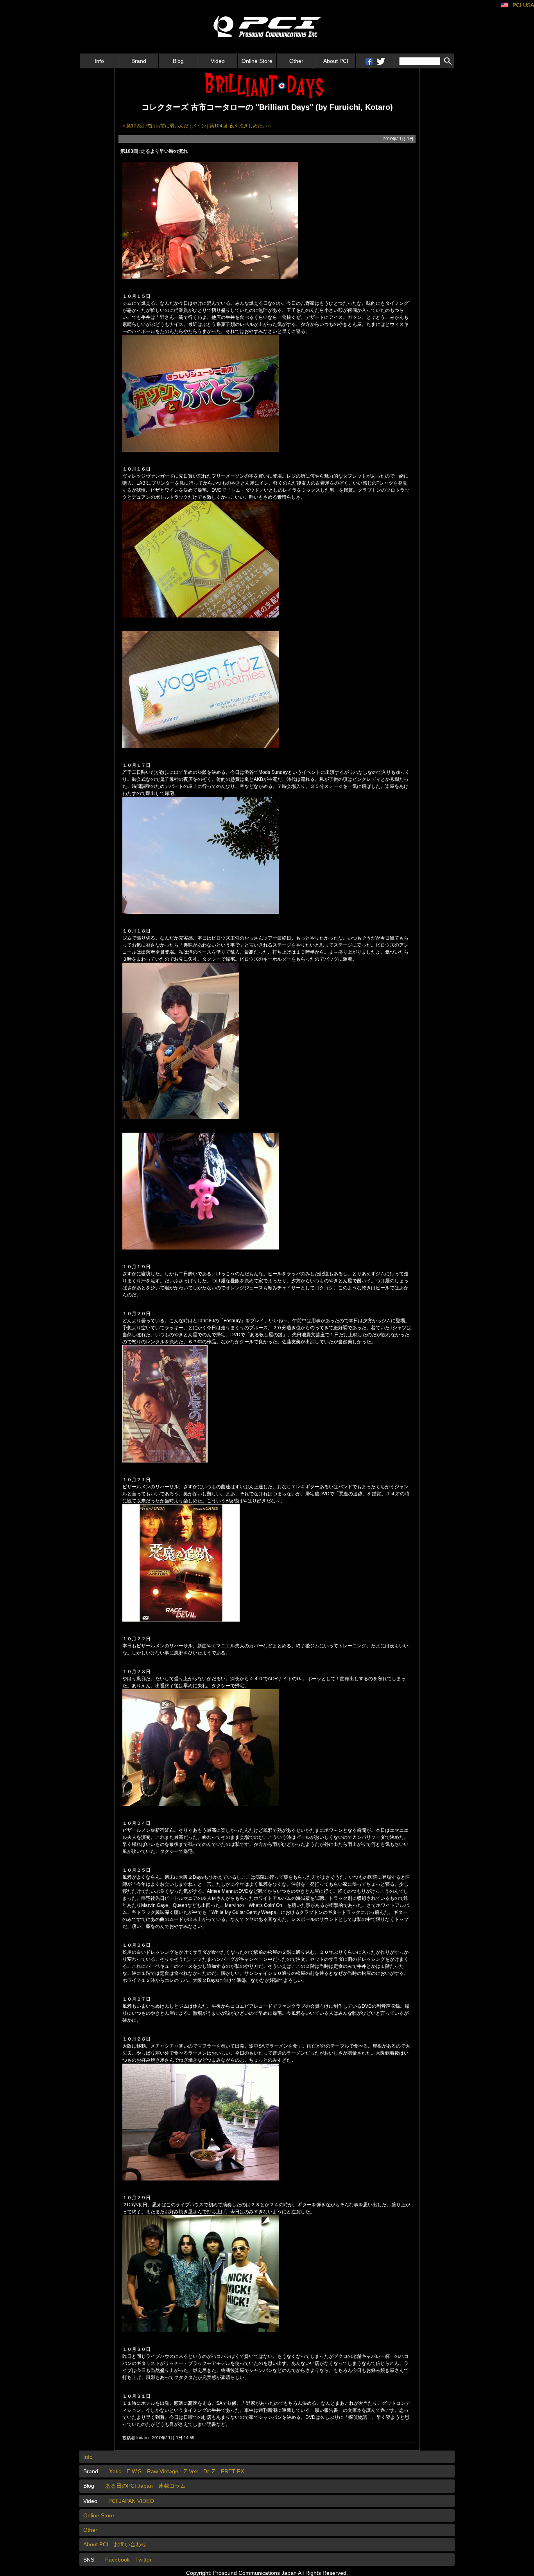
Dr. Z (209, 2471)
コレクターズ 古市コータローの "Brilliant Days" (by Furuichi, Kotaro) (267, 107)
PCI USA (523, 5)
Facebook (117, 2560)
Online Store (257, 61)
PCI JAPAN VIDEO (131, 2501)
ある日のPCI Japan (129, 2486)
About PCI (336, 61)
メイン (199, 126)
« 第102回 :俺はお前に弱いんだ (156, 126)
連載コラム (172, 2486)
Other (296, 61)
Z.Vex (191, 2471)
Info (99, 61)
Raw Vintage (163, 2471)
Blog (178, 61)
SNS (89, 2560)
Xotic (115, 2471)
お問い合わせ (130, 2544)
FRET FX (232, 2471)
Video (218, 61)
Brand (139, 61)
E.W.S (134, 2471)
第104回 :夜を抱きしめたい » (240, 126)
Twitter (143, 2560)
